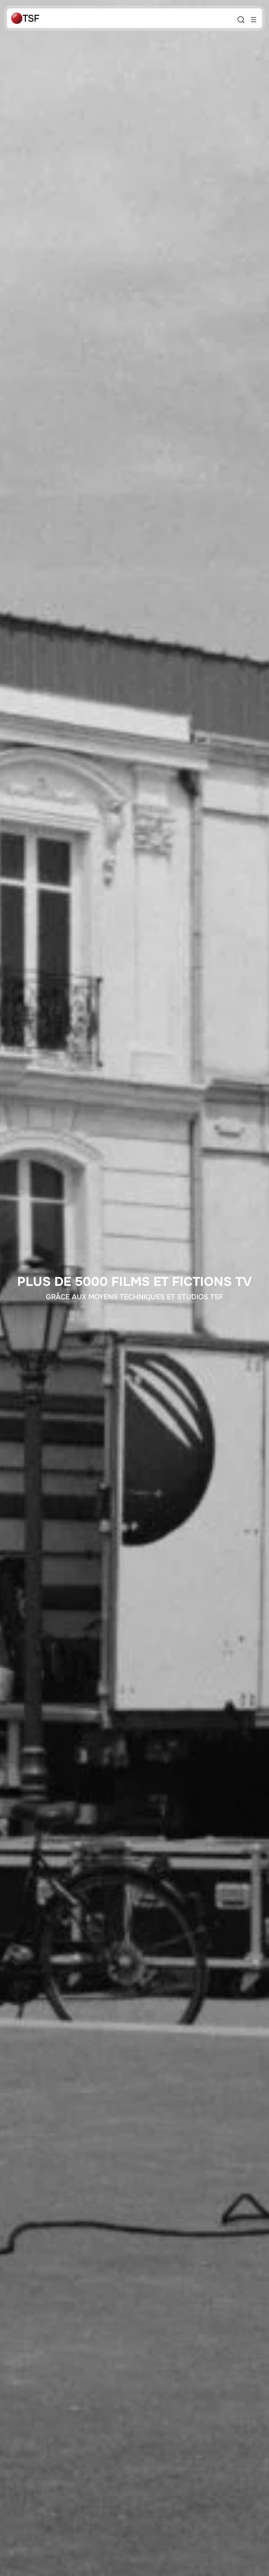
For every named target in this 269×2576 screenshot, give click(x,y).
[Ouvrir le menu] (254, 20)
